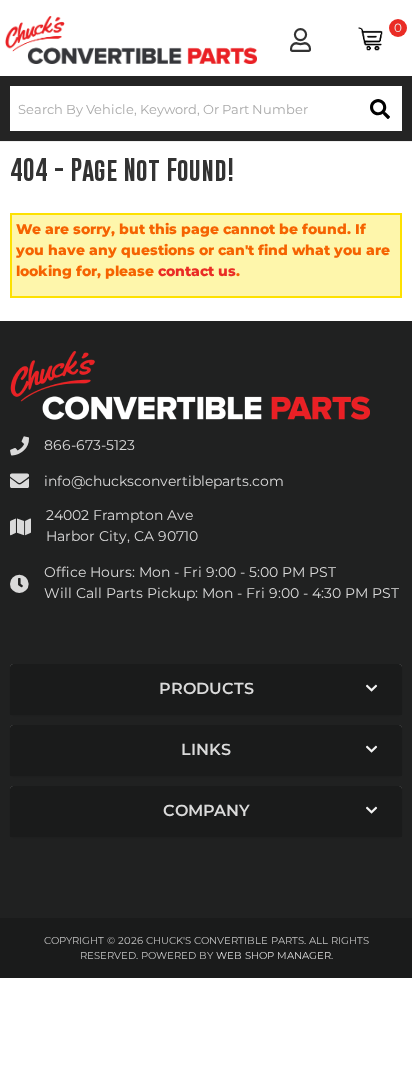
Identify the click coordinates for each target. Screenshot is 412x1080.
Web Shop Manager (273, 955)
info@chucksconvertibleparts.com (164, 481)
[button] (206, 108)
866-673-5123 (89, 445)
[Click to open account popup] (300, 40)
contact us (197, 271)
